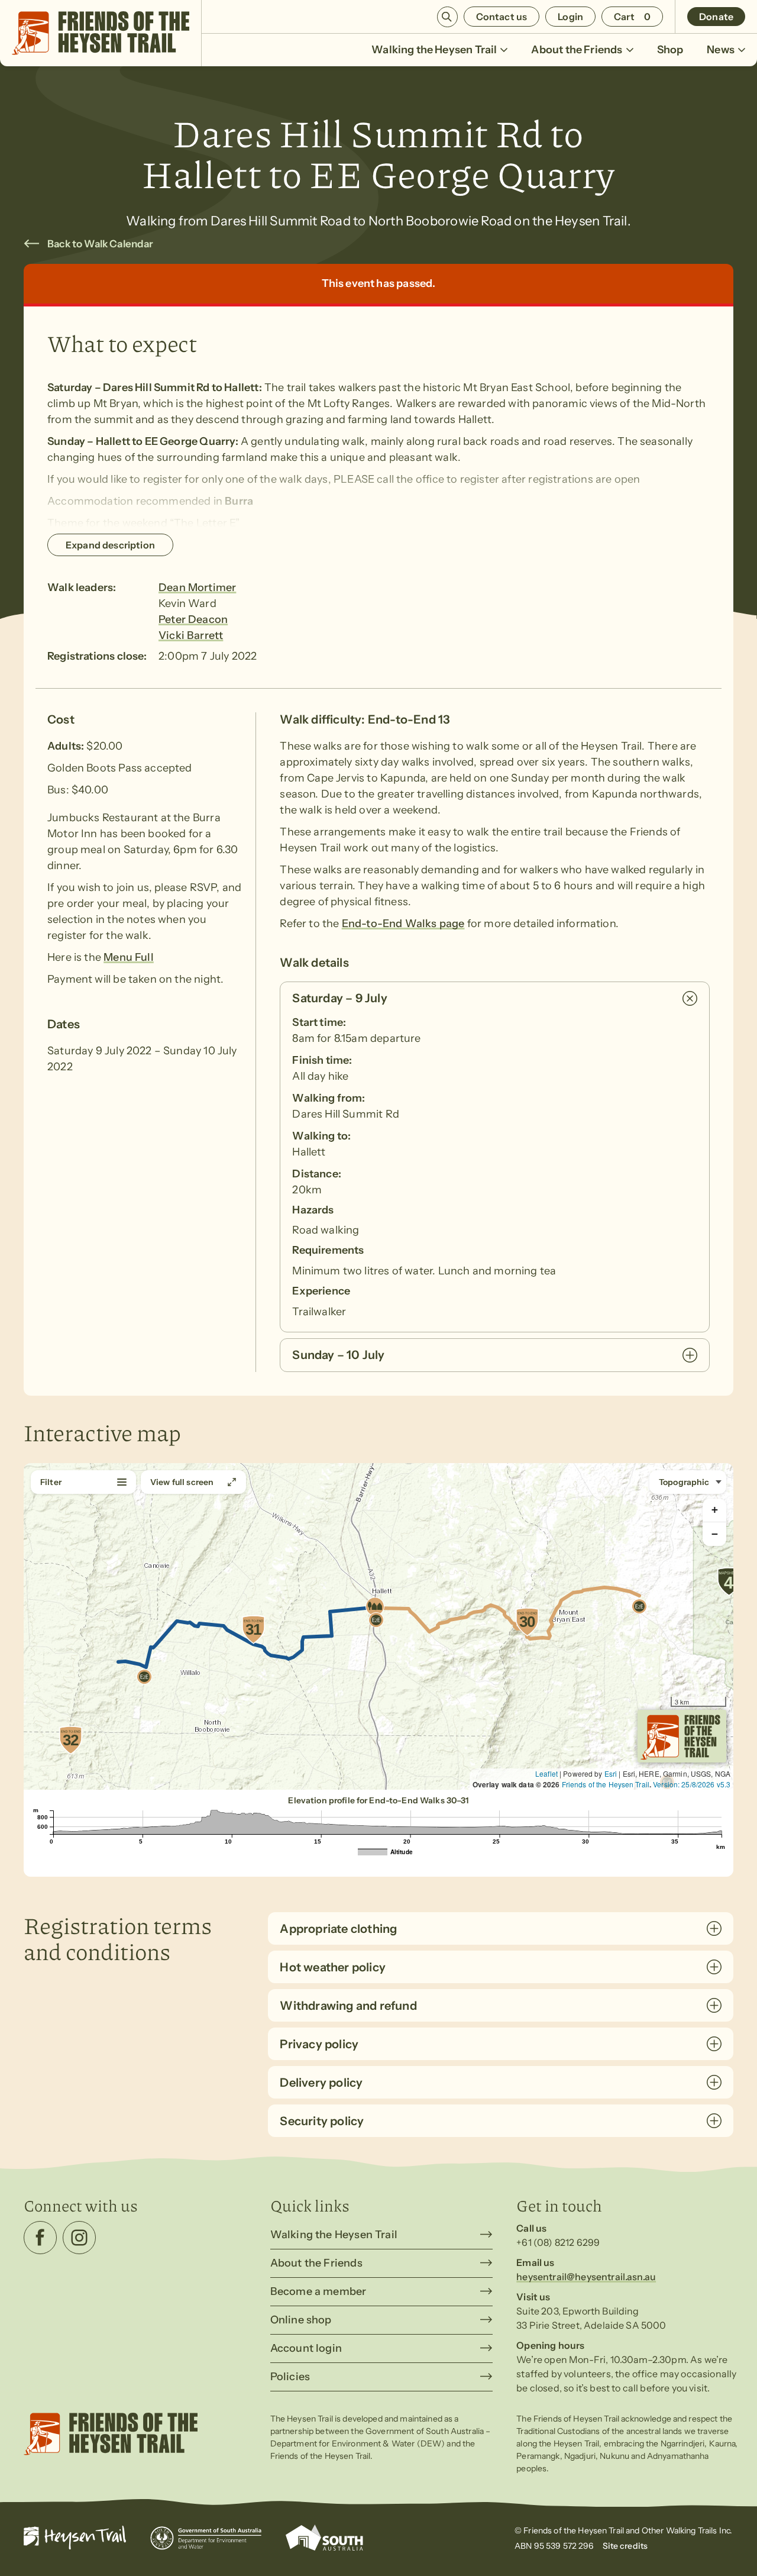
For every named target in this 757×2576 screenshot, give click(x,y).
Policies (290, 2377)
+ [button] (715, 1510)
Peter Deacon (193, 619)
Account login (306, 2348)
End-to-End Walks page (403, 924)
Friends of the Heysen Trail (606, 1784)
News (721, 50)
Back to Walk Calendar (101, 244)
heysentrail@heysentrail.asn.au (586, 2277)
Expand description (110, 545)
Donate (716, 17)
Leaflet (546, 1773)
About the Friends (577, 50)
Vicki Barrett (191, 635)
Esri (611, 1773)
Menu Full (129, 957)
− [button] (715, 1534)
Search (447, 17)
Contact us (502, 17)
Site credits (625, 2546)
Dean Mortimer (197, 587)
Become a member (318, 2291)
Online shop (301, 2320)
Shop (670, 50)
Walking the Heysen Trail (434, 50)
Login (570, 17)
